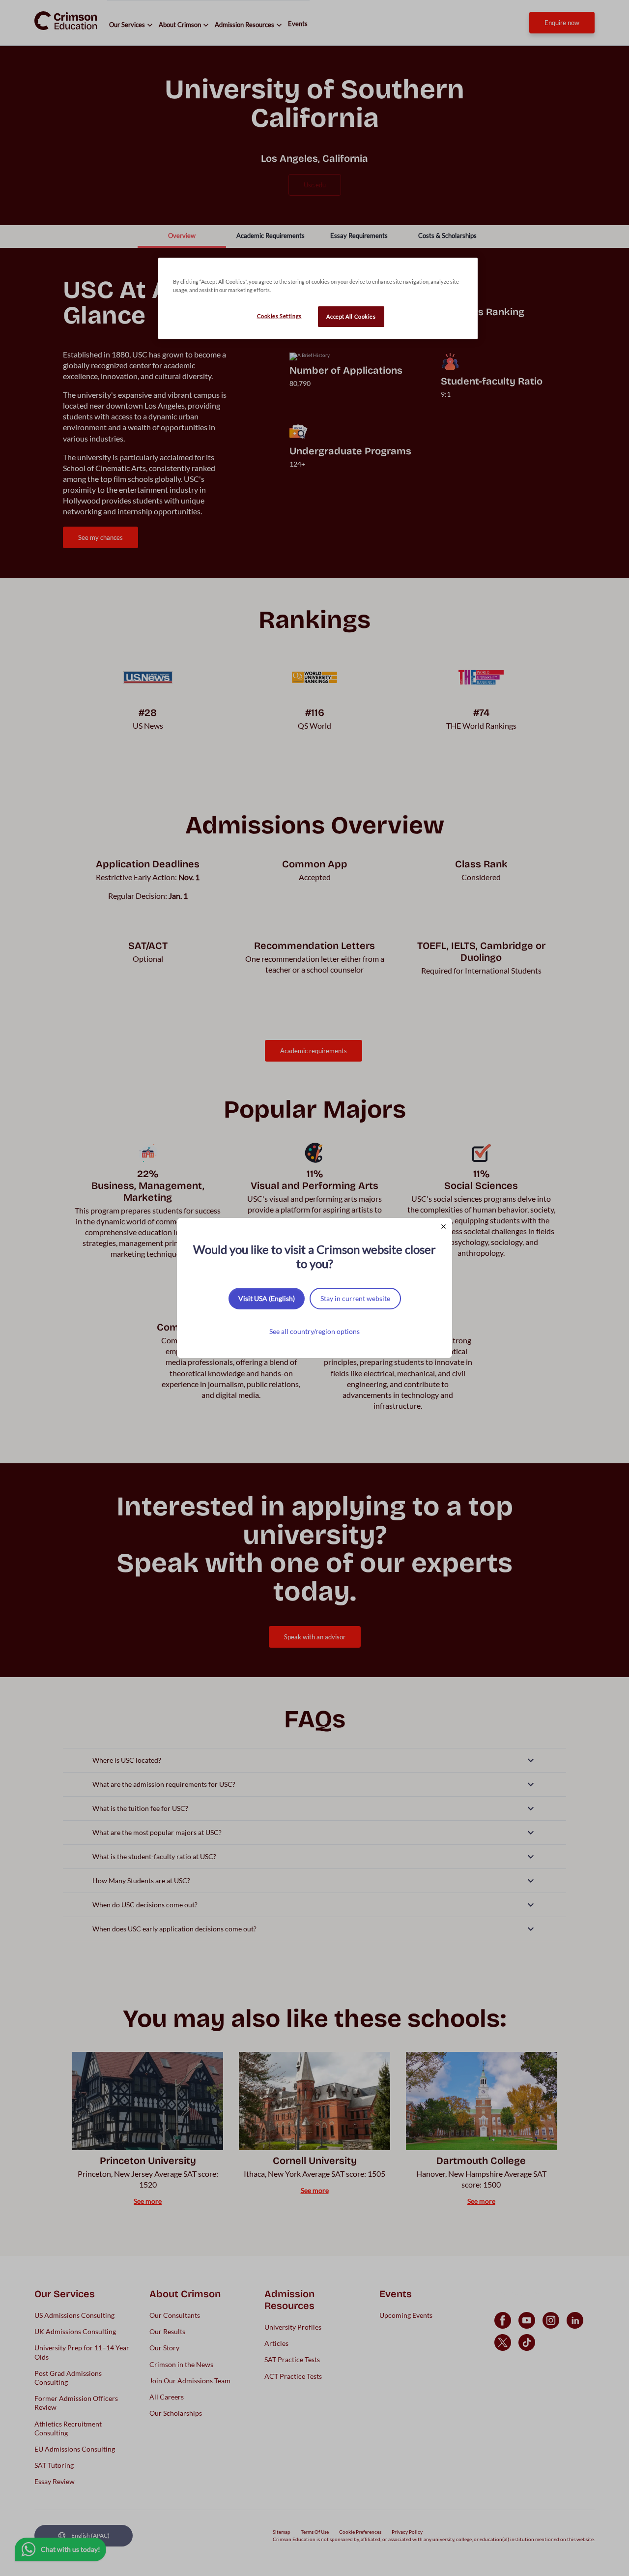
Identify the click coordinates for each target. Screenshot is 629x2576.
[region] (318, 298)
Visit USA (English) (267, 1298)
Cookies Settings (279, 316)
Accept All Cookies (351, 316)
